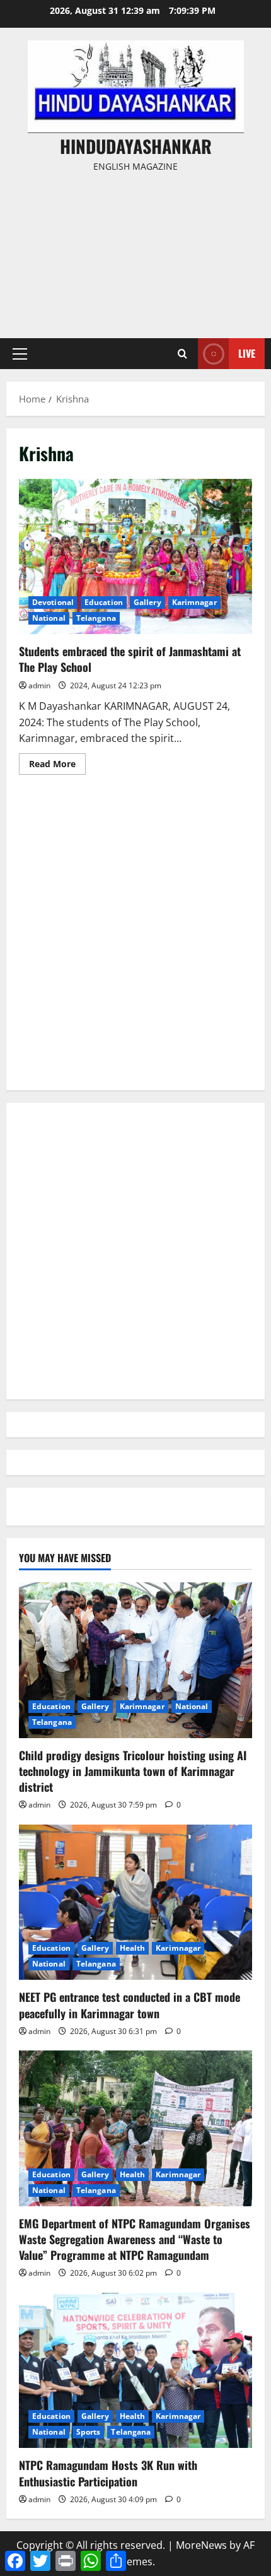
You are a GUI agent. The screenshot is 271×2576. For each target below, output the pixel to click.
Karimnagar (194, 602)
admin (39, 685)
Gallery (147, 602)
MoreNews (201, 2545)
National (49, 618)
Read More (57, 766)
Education (104, 602)
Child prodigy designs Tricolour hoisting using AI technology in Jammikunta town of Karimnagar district (133, 1771)
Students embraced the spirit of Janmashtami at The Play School (135, 557)
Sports (89, 2432)
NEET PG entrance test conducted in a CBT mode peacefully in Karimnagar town (130, 2005)
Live (247, 353)
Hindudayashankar (136, 146)
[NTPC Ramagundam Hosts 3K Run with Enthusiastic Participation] (135, 2371)
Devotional (53, 602)
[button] (20, 354)
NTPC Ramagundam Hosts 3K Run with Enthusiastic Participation (108, 2473)
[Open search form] (182, 354)
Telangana (96, 618)
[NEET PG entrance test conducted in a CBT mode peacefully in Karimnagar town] (135, 1903)
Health (133, 1948)
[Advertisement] (135, 250)
